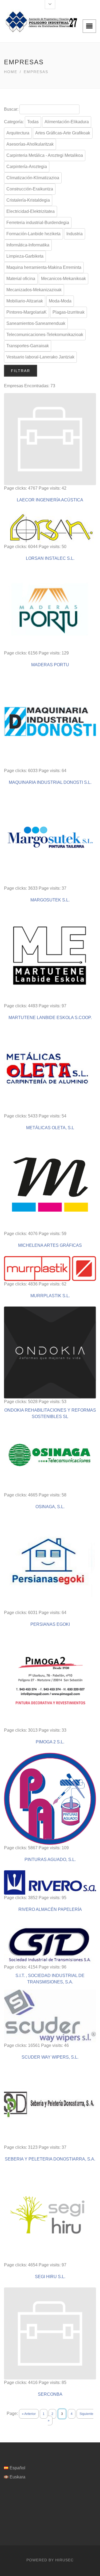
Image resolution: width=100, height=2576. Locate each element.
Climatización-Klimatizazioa (33, 178)
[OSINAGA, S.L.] (50, 1458)
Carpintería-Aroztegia (27, 167)
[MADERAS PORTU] (50, 610)
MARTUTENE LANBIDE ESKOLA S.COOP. (50, 1018)
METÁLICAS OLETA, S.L (50, 1128)
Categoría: (14, 122)
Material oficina (21, 279)
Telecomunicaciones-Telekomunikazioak (45, 335)
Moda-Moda (60, 301)
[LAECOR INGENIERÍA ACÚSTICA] (50, 439)
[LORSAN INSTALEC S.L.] (50, 527)
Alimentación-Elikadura (67, 122)
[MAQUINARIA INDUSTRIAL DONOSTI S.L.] (50, 722)
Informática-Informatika (28, 245)
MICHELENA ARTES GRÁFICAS (50, 1245)
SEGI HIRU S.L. (50, 2277)
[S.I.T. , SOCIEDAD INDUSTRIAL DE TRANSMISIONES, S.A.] (50, 1942)
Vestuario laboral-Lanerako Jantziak (40, 357)
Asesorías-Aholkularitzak (30, 144)
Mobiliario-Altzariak (25, 301)
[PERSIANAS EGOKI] (50, 1563)
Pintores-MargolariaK (27, 312)
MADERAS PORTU (50, 665)
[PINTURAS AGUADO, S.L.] (50, 1799)
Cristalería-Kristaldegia (28, 200)
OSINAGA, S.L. (50, 1507)
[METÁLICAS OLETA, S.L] (50, 1071)
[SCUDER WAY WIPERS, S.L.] (50, 2016)
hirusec (64, 2560)
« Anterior (29, 2414)
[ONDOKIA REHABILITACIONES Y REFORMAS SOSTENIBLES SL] (50, 1353)
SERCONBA (50, 2394)
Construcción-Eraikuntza (30, 189)
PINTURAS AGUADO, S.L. (50, 1860)
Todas (33, 122)
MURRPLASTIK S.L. (50, 1296)
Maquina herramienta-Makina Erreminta (44, 267)
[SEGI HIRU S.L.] (50, 2216)
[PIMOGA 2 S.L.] (50, 1681)
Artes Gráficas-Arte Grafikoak (63, 133)
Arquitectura (18, 133)
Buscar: (11, 109)
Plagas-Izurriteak (69, 312)
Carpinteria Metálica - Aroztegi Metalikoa (45, 155)
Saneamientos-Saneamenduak (36, 323)
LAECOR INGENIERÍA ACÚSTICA (50, 500)
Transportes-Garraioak (28, 346)
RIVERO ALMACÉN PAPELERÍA (50, 1909)
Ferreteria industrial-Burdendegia (38, 223)
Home (11, 72)
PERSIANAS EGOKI (50, 1624)
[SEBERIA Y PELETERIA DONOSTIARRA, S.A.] (50, 2106)
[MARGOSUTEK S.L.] (50, 839)
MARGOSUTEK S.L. (50, 900)
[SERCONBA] (50, 2333)
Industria (75, 234)
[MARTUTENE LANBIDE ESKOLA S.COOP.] (50, 957)
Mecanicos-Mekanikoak (63, 279)
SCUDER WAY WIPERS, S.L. (50, 2057)
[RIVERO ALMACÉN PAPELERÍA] (50, 1882)
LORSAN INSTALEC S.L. (50, 558)
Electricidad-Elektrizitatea (31, 211)
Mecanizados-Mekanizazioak (34, 290)
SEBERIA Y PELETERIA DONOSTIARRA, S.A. (50, 2159)
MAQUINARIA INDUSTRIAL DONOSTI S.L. (50, 782)
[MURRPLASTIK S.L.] (50, 1269)
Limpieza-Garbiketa (25, 256)
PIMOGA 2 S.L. (50, 1742)
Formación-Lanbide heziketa (33, 234)
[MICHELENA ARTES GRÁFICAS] (50, 1185)
